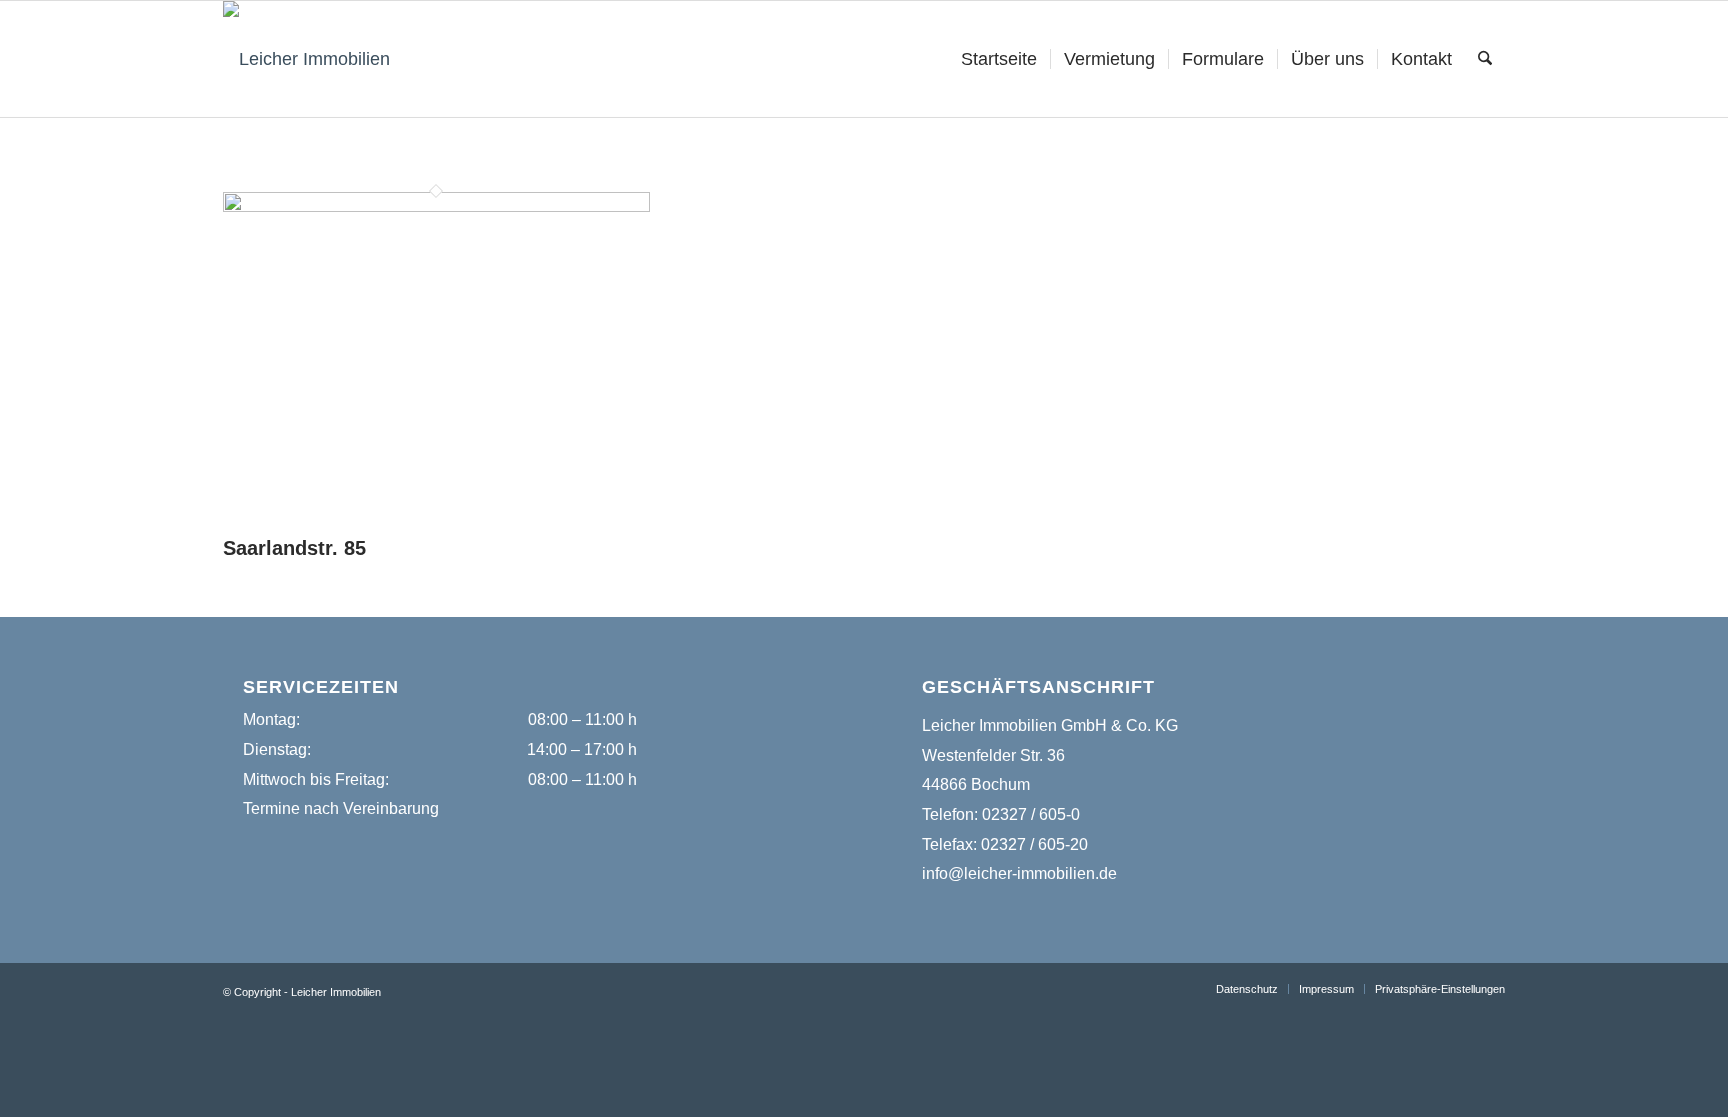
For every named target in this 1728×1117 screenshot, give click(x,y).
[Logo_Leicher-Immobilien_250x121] (306, 59)
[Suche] (1485, 59)
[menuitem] (999, 59)
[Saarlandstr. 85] (436, 206)
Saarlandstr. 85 (294, 548)
